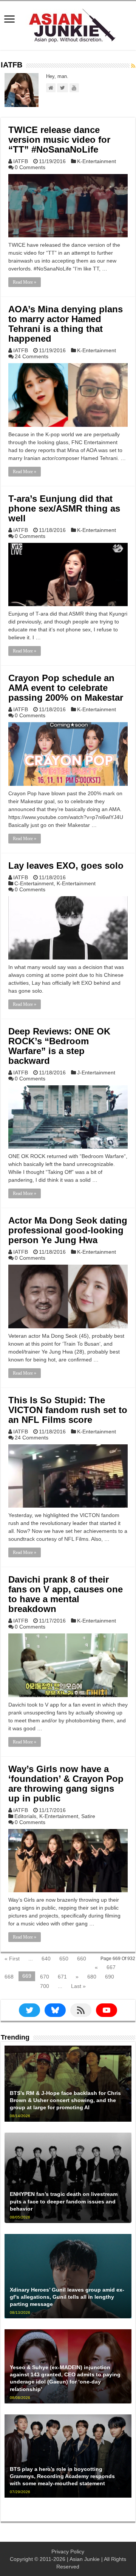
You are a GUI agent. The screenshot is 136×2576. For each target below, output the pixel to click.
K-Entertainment (97, 161)
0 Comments (30, 167)
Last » (78, 1986)
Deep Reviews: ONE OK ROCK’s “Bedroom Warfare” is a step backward (59, 1046)
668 (9, 1977)
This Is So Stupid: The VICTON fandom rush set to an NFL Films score (68, 1410)
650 (64, 1959)
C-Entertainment (34, 883)
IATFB (21, 161)
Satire (88, 1816)
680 (92, 1977)
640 (46, 1959)
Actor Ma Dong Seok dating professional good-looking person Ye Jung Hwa (68, 1230)
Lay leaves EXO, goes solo (66, 866)
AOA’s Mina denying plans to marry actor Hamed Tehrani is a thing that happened (66, 324)
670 (45, 1977)
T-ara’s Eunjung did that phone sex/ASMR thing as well (64, 508)
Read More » (25, 282)
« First (12, 1959)
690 (110, 1977)
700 (45, 1986)
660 (82, 1959)
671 (62, 1977)
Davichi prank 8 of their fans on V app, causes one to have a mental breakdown (66, 1594)
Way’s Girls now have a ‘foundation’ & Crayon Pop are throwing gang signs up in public (66, 1784)
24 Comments (32, 356)
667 (111, 1967)
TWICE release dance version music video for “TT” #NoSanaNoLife (59, 140)
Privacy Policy (68, 2552)
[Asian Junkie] (68, 24)
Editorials (25, 1816)
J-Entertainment (96, 1073)
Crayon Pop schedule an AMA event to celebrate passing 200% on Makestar (66, 688)
